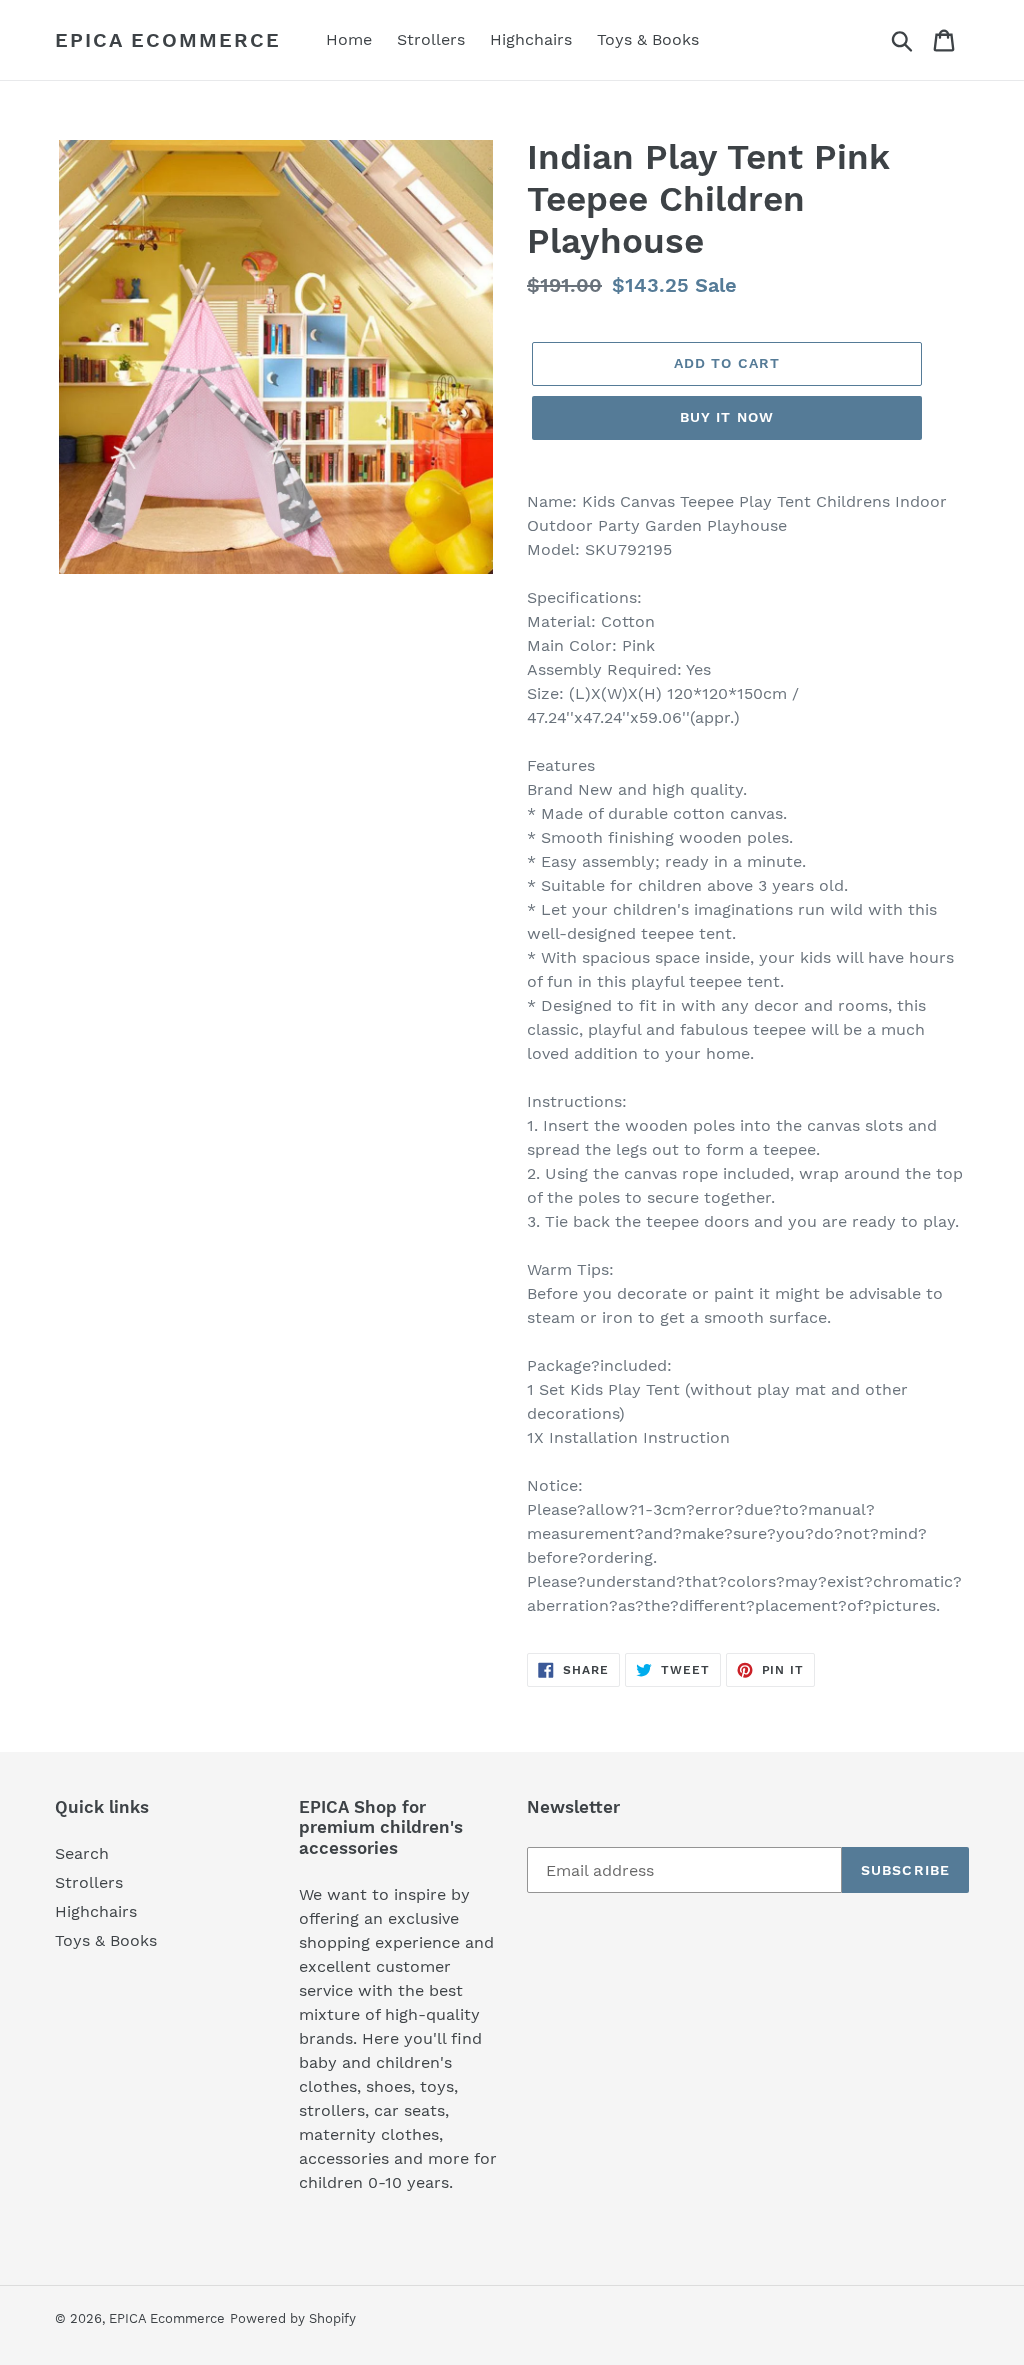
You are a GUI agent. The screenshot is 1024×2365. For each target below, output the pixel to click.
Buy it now (727, 417)
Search (82, 1853)
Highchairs (96, 1911)
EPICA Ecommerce (168, 40)
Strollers (89, 1882)
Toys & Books (106, 1940)
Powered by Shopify (293, 2318)
